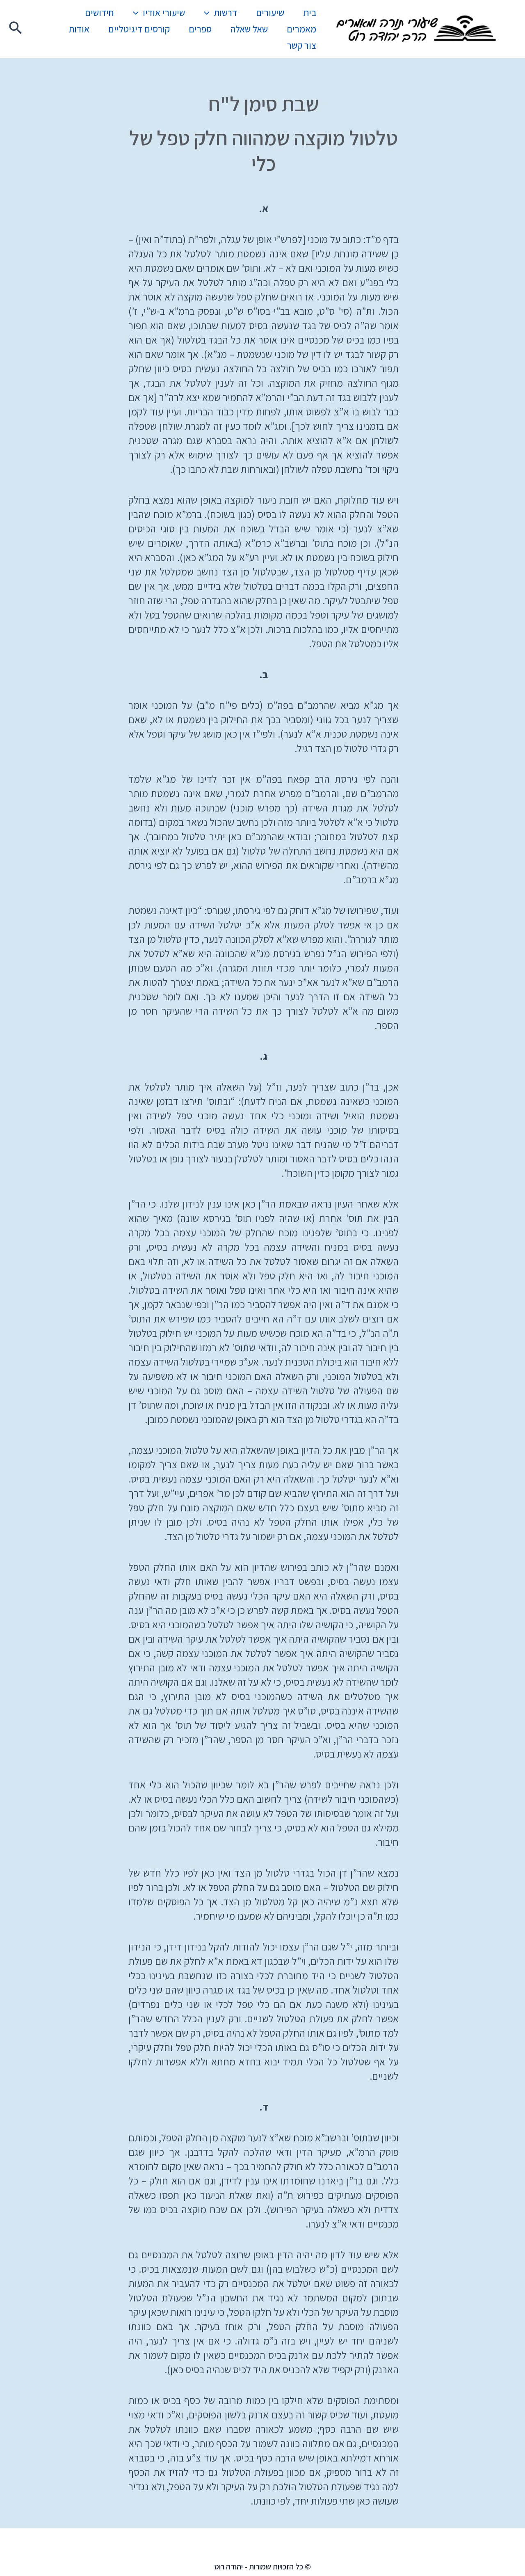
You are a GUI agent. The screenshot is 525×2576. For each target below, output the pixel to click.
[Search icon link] (15, 29)
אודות (79, 29)
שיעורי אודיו (164, 13)
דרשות (225, 13)
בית (310, 13)
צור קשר (302, 46)
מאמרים (301, 29)
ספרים (200, 29)
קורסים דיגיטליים (139, 29)
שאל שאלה (249, 29)
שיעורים (270, 13)
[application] (209, 13)
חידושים (99, 13)
